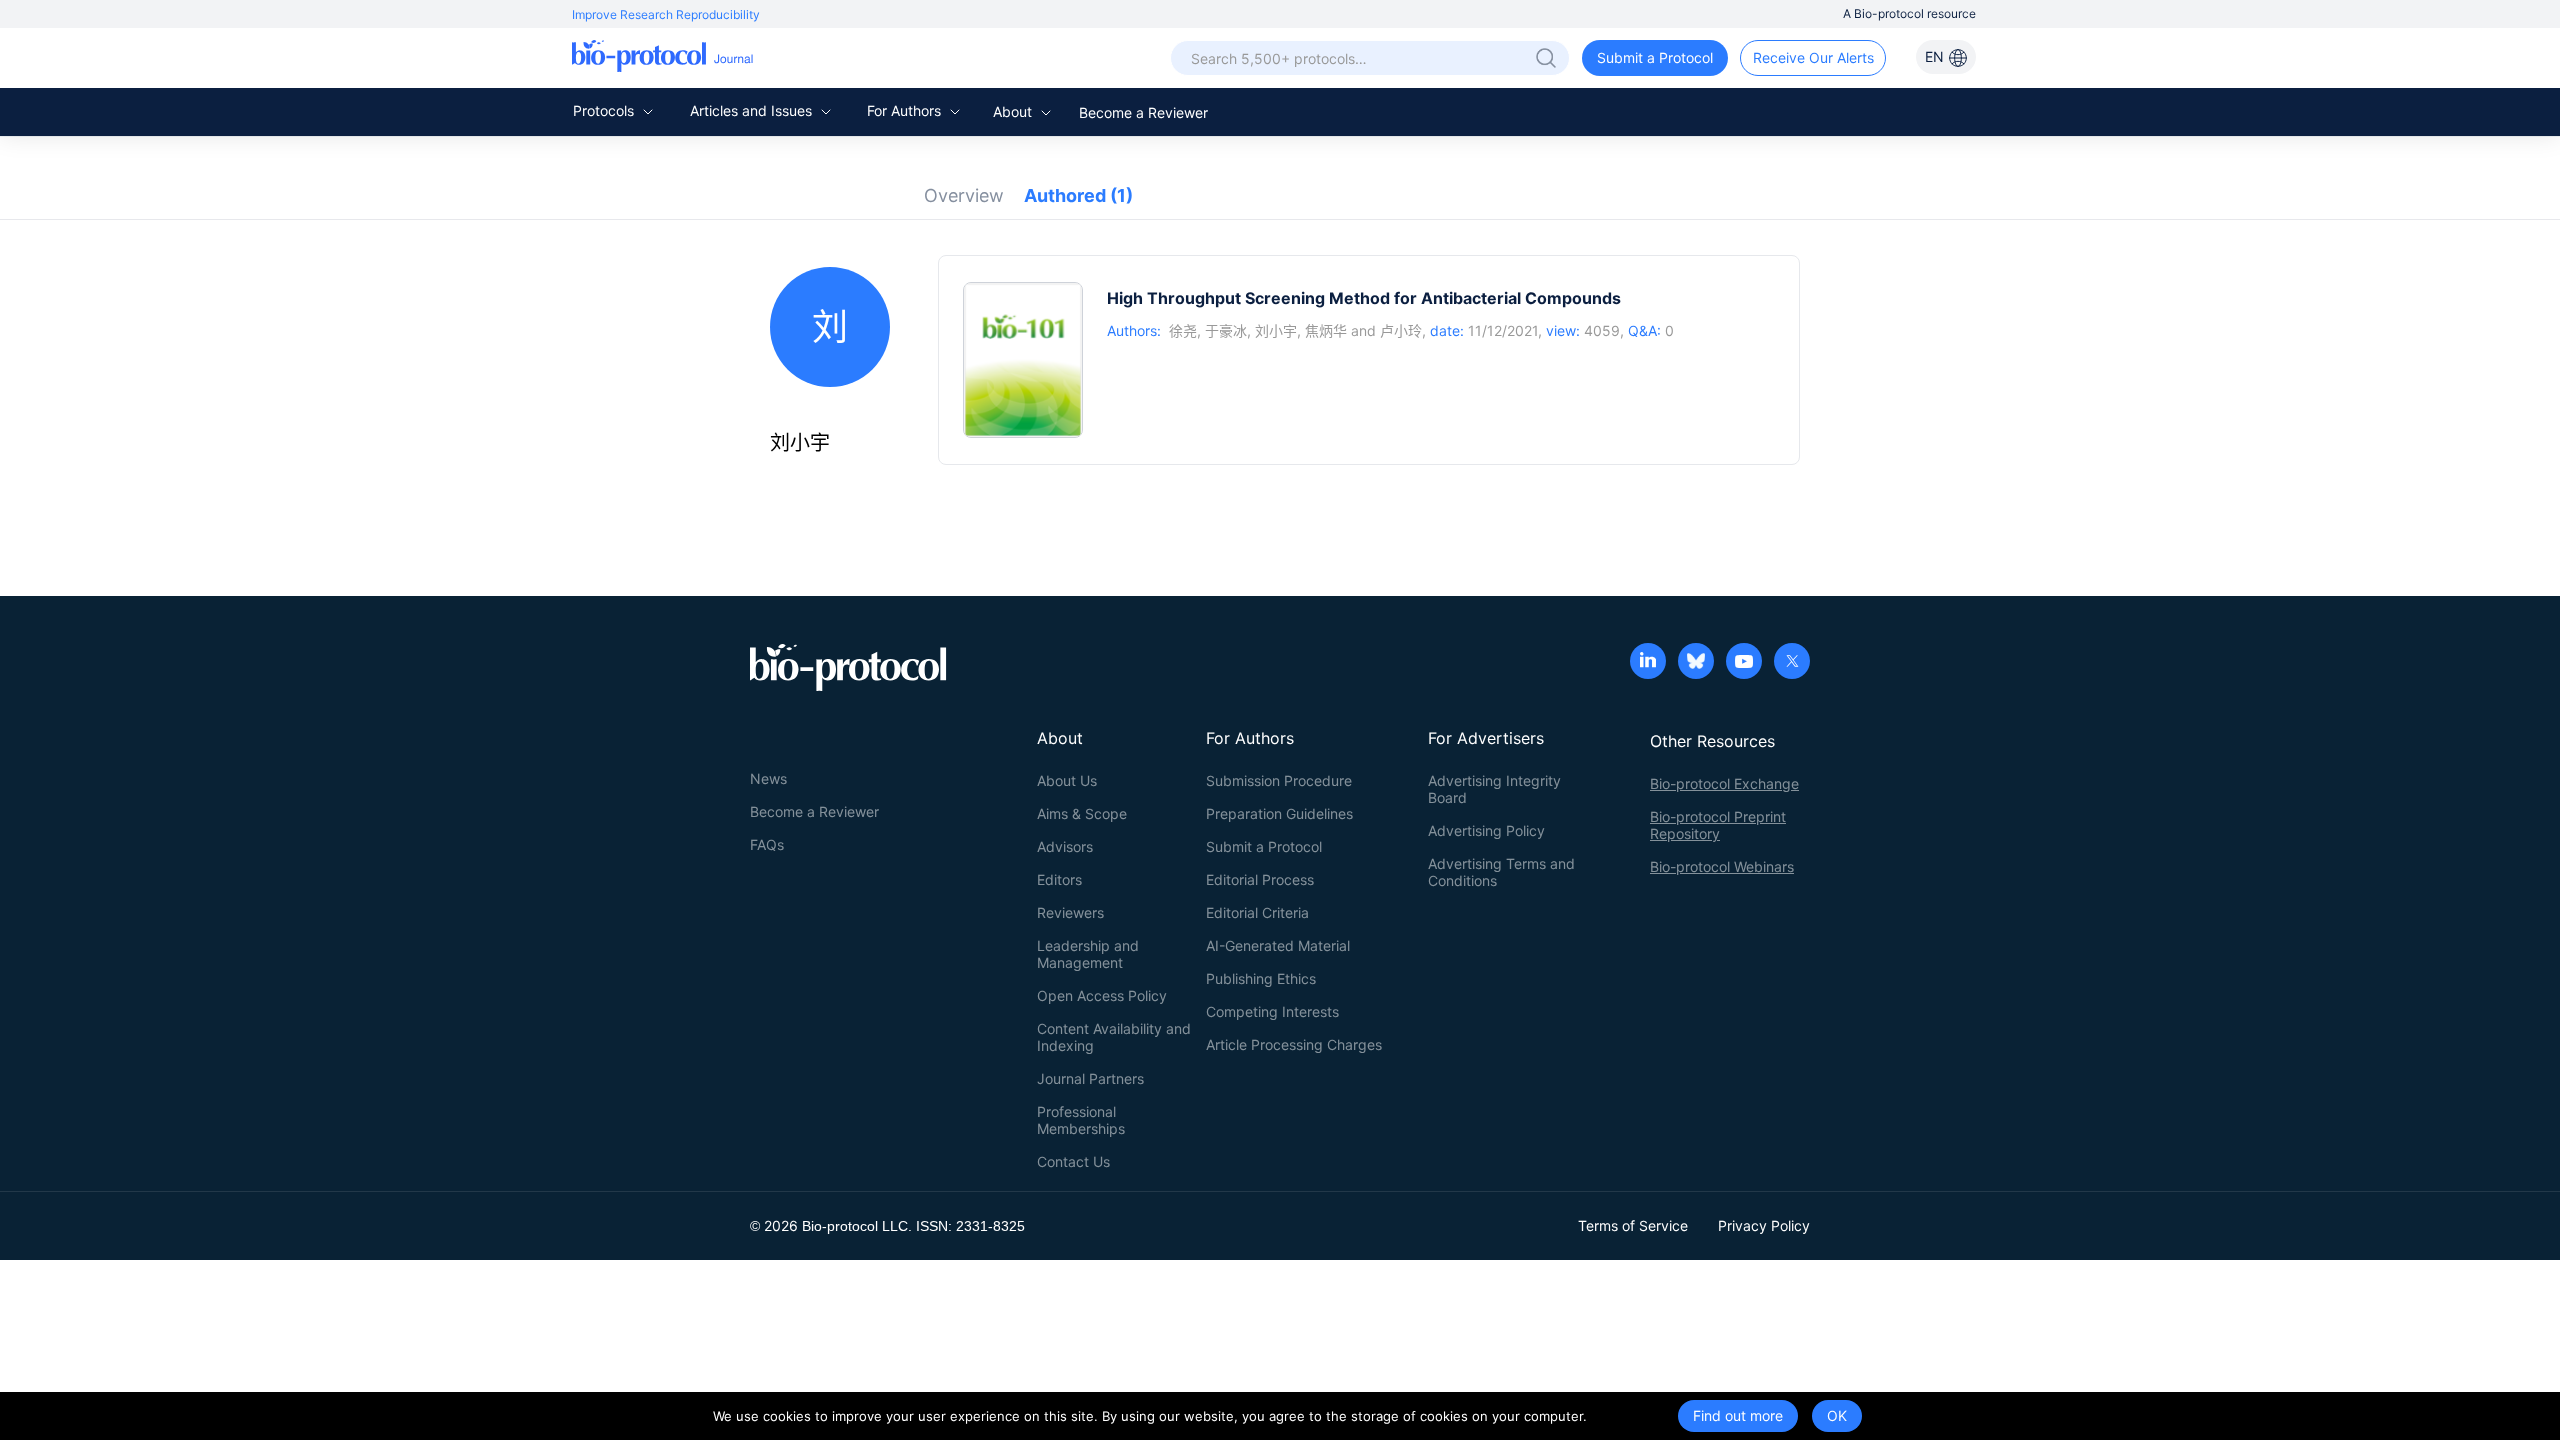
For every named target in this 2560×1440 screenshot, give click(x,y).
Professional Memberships (1081, 1120)
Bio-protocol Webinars (1722, 866)
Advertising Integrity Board (1494, 789)
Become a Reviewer (1143, 112)
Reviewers (1070, 912)
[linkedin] (1648, 663)
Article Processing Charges (1294, 1044)
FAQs (767, 844)
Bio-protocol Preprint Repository (1718, 825)
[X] (1792, 663)
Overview (964, 195)
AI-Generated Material (1278, 945)
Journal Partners (1090, 1078)
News (768, 778)
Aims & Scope (1082, 813)
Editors (1059, 879)
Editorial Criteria (1257, 912)
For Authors (906, 110)
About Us (1067, 780)
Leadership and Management (1088, 954)
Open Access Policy (1102, 995)
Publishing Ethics (1261, 978)
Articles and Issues (753, 110)
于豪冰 (1226, 330)
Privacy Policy (1764, 1225)
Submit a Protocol (1655, 57)
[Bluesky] (1696, 663)
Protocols (605, 110)
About (1014, 111)
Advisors (1065, 846)
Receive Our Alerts (1813, 57)
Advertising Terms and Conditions (1501, 872)
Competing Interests (1272, 1011)
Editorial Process (1260, 879)
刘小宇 (1276, 330)
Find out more (1738, 1415)
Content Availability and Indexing (1114, 1037)
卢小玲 (1401, 330)
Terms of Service (1633, 1225)
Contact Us (1073, 1161)
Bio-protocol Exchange (1724, 783)
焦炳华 (1326, 330)
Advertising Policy (1486, 830)
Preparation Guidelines (1279, 813)
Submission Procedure (1279, 780)
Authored (1078, 195)
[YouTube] (1744, 663)
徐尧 (1183, 330)
